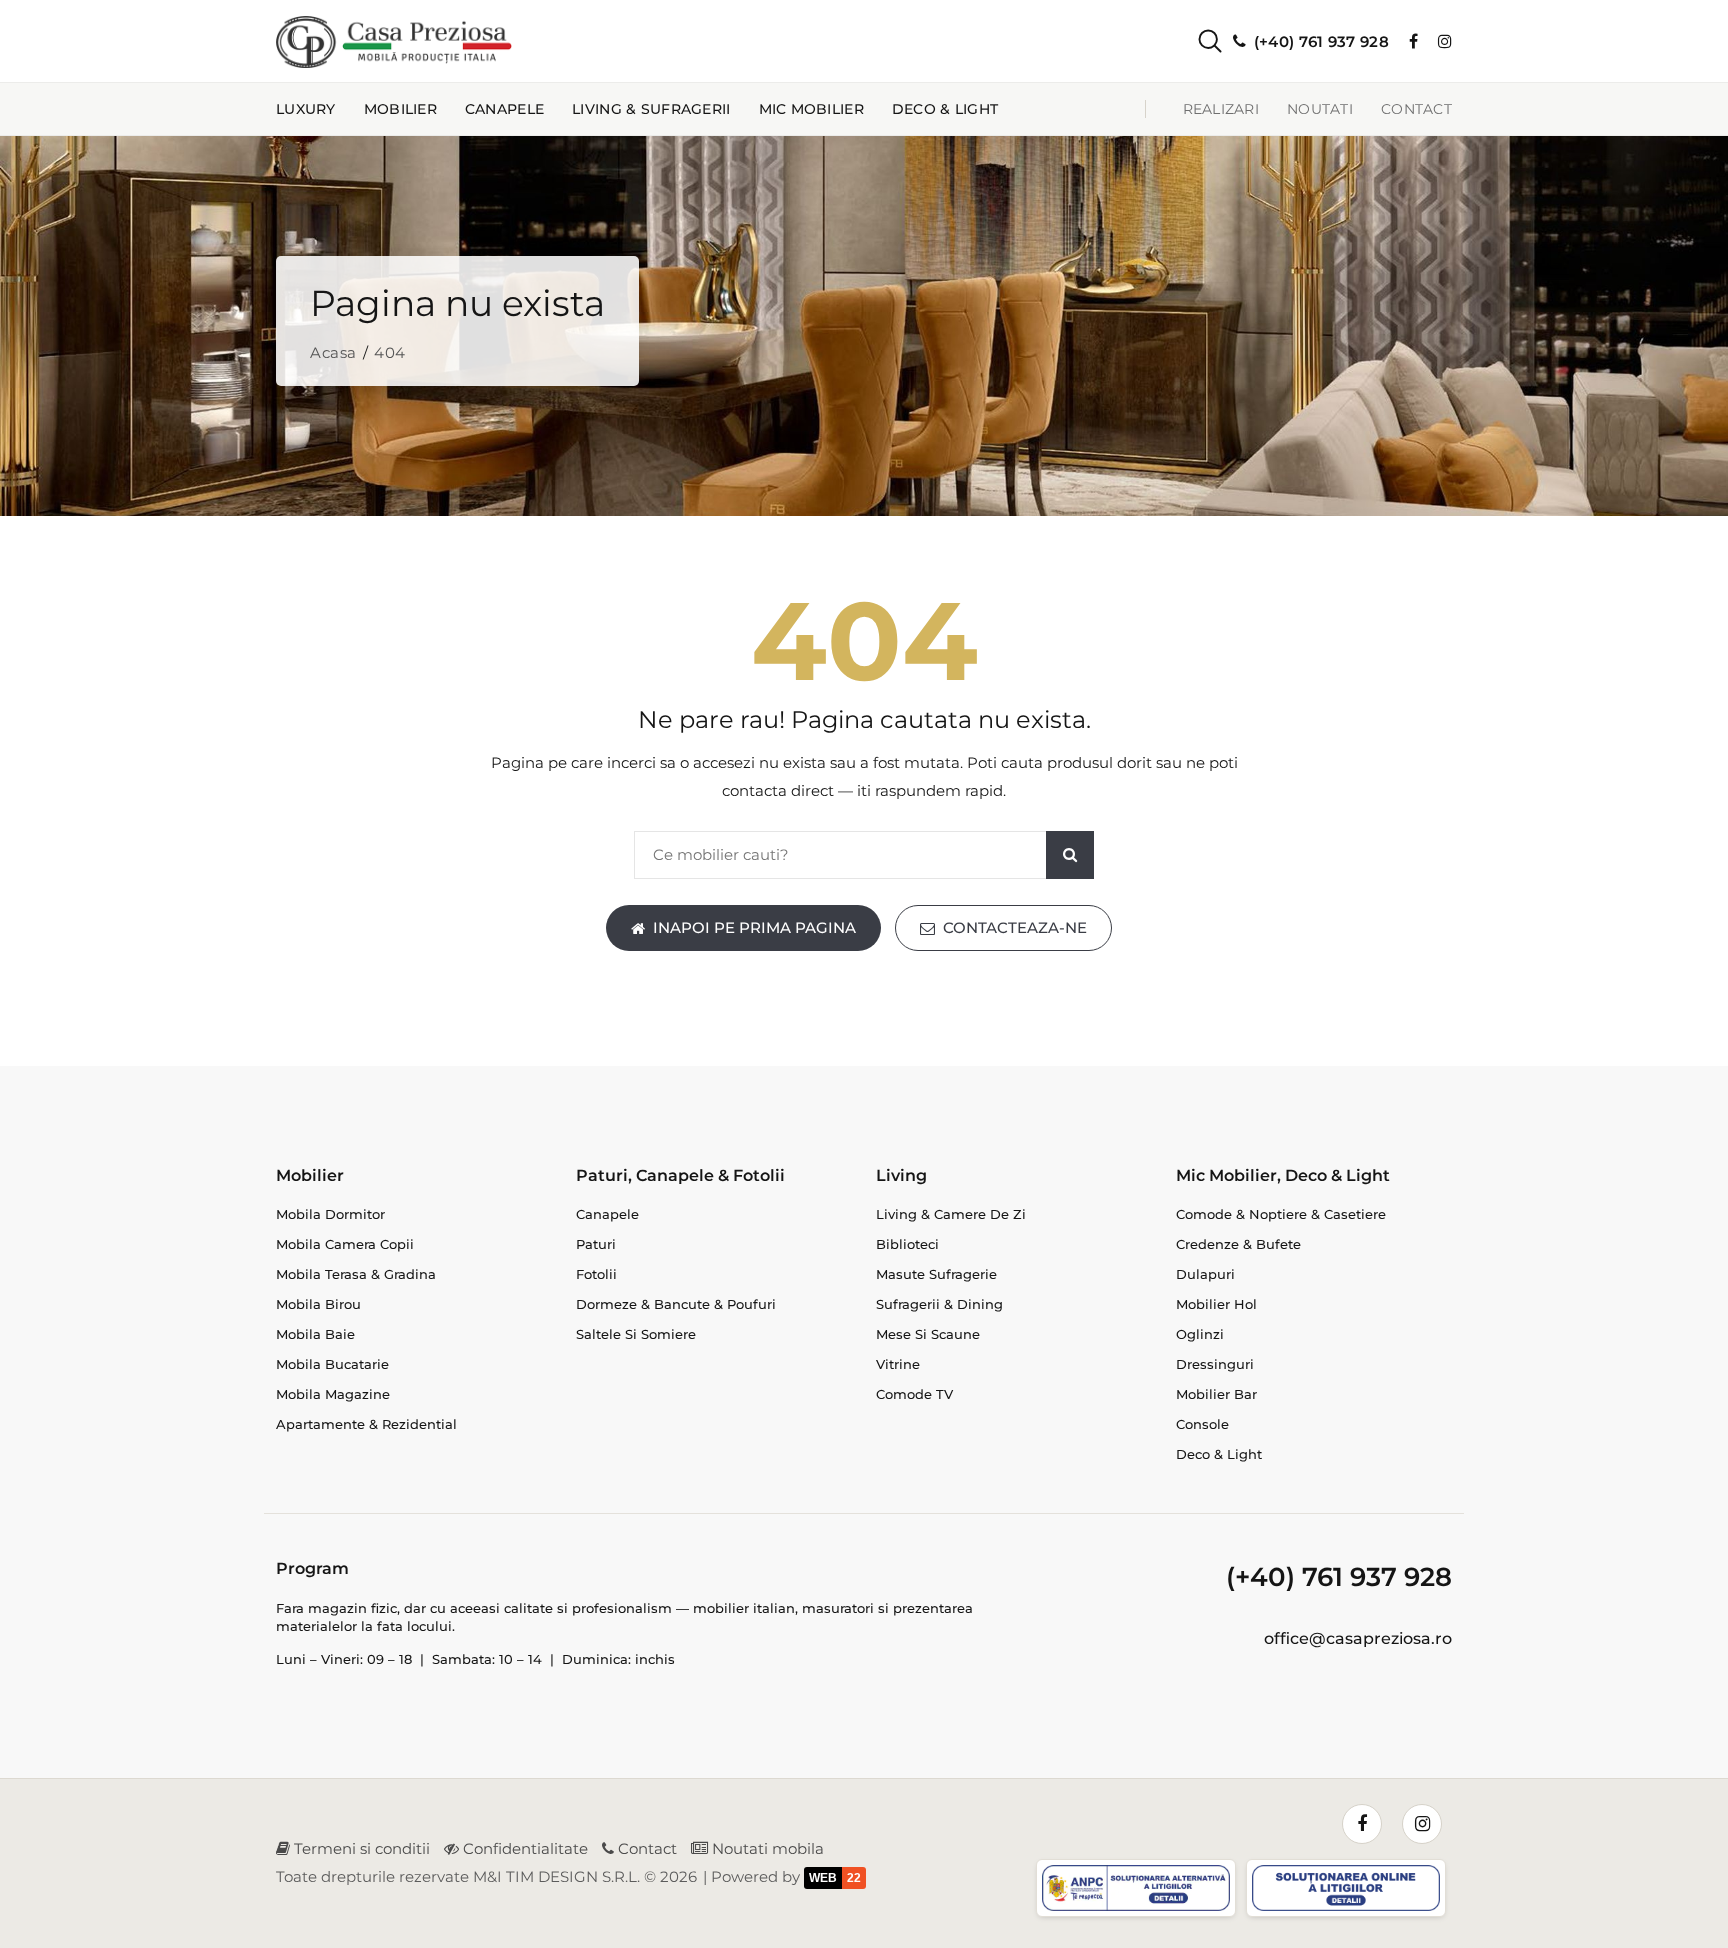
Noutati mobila (766, 1848)
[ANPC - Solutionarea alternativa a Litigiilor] (1139, 1891)
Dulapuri (1205, 1274)
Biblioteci (907, 1244)
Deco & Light (945, 109)
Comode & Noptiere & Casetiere (1281, 1214)
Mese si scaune (928, 1334)
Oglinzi (1200, 1334)
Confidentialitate (523, 1848)
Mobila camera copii (345, 1244)
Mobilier (400, 109)
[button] (1193, 41)
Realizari (1221, 109)
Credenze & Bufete (1238, 1244)
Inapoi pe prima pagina (754, 927)
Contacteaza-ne (1015, 927)
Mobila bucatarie (332, 1364)
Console (1202, 1424)
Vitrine (898, 1364)
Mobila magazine (333, 1394)
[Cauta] (1070, 855)
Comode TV (914, 1394)
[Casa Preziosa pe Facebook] (1413, 41)
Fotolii (596, 1274)
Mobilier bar (1216, 1394)
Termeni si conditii (360, 1848)
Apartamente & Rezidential (366, 1424)
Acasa (333, 352)
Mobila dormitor (330, 1214)
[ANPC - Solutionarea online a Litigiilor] (1349, 1891)
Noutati (1320, 109)
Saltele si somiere (636, 1334)
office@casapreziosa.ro (1358, 1638)
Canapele (504, 109)
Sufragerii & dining (939, 1304)
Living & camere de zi (951, 1214)
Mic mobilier (811, 109)
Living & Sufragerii (651, 109)
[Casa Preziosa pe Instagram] (1445, 41)
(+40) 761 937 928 (1339, 1577)
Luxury (306, 109)
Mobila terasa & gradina (356, 1274)
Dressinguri (1215, 1364)
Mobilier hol (1216, 1304)
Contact (1416, 109)
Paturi (596, 1244)
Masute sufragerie (936, 1274)
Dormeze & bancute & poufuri (676, 1304)
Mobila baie (315, 1334)
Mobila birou (318, 1304)
